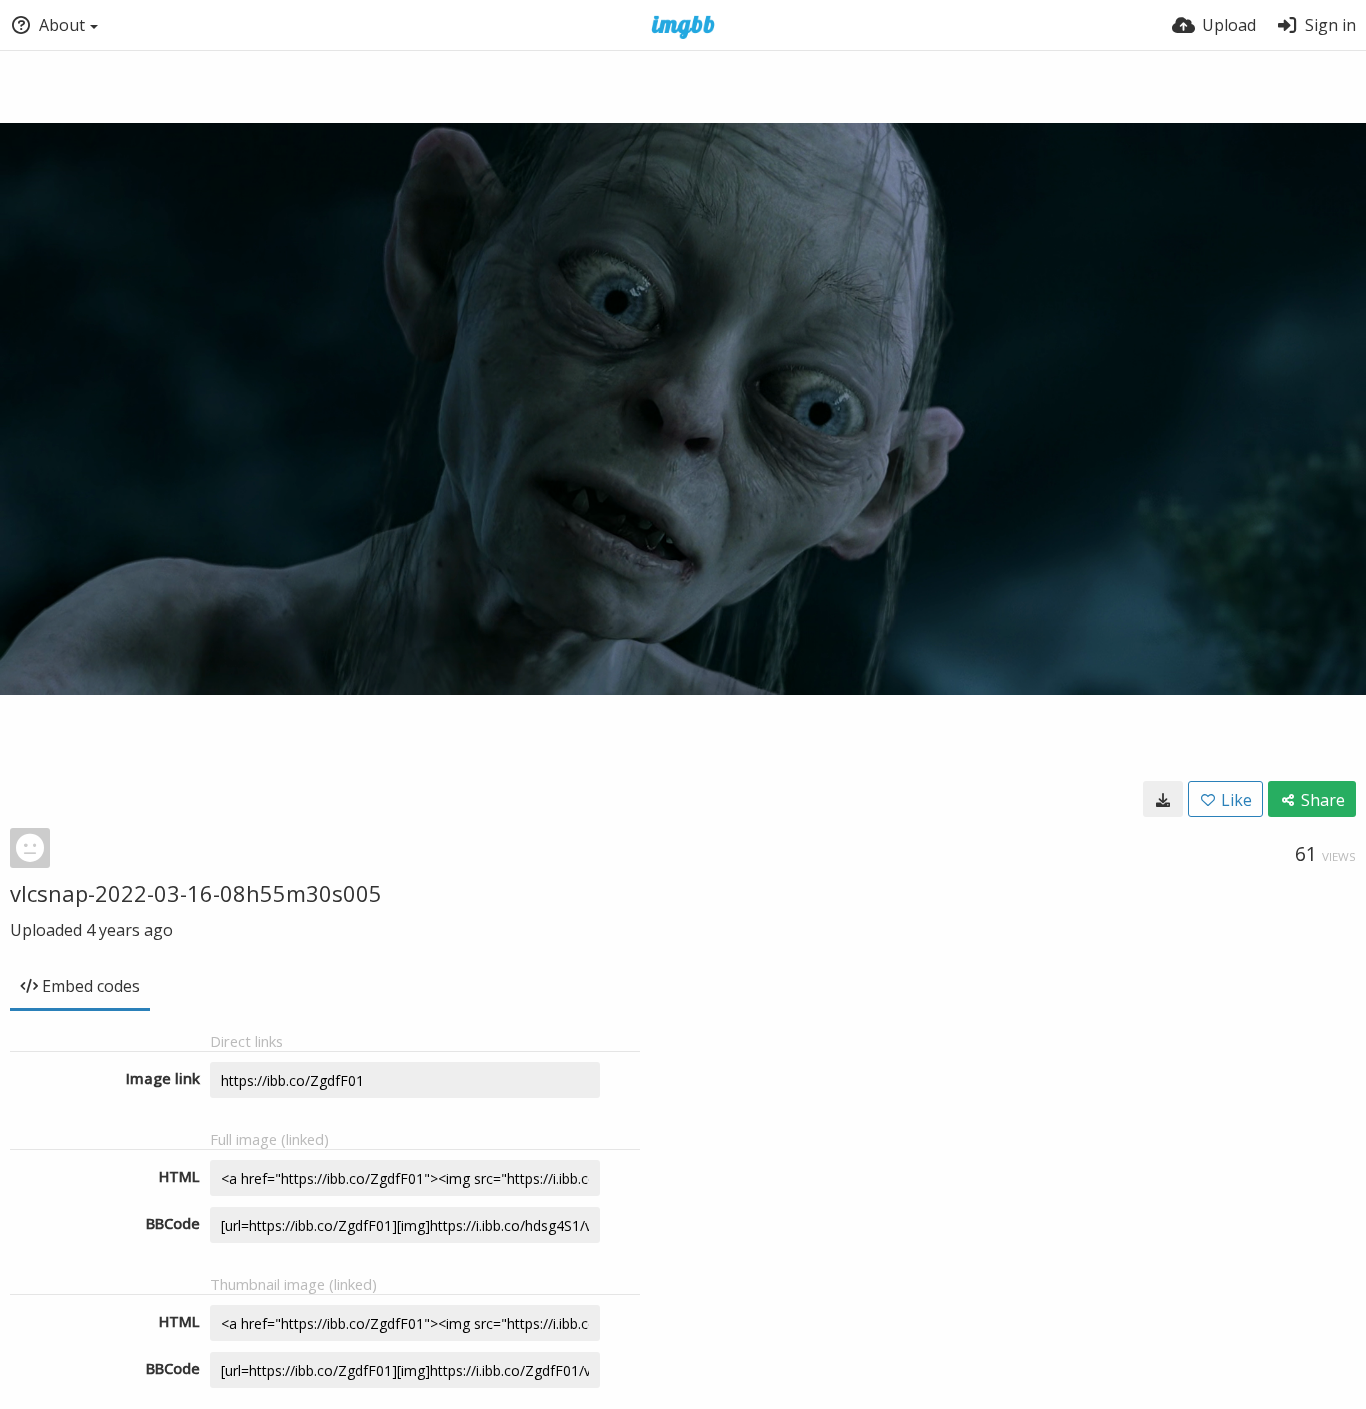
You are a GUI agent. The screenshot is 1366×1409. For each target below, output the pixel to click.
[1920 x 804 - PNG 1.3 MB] (1163, 799)
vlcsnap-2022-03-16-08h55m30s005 (196, 893)
